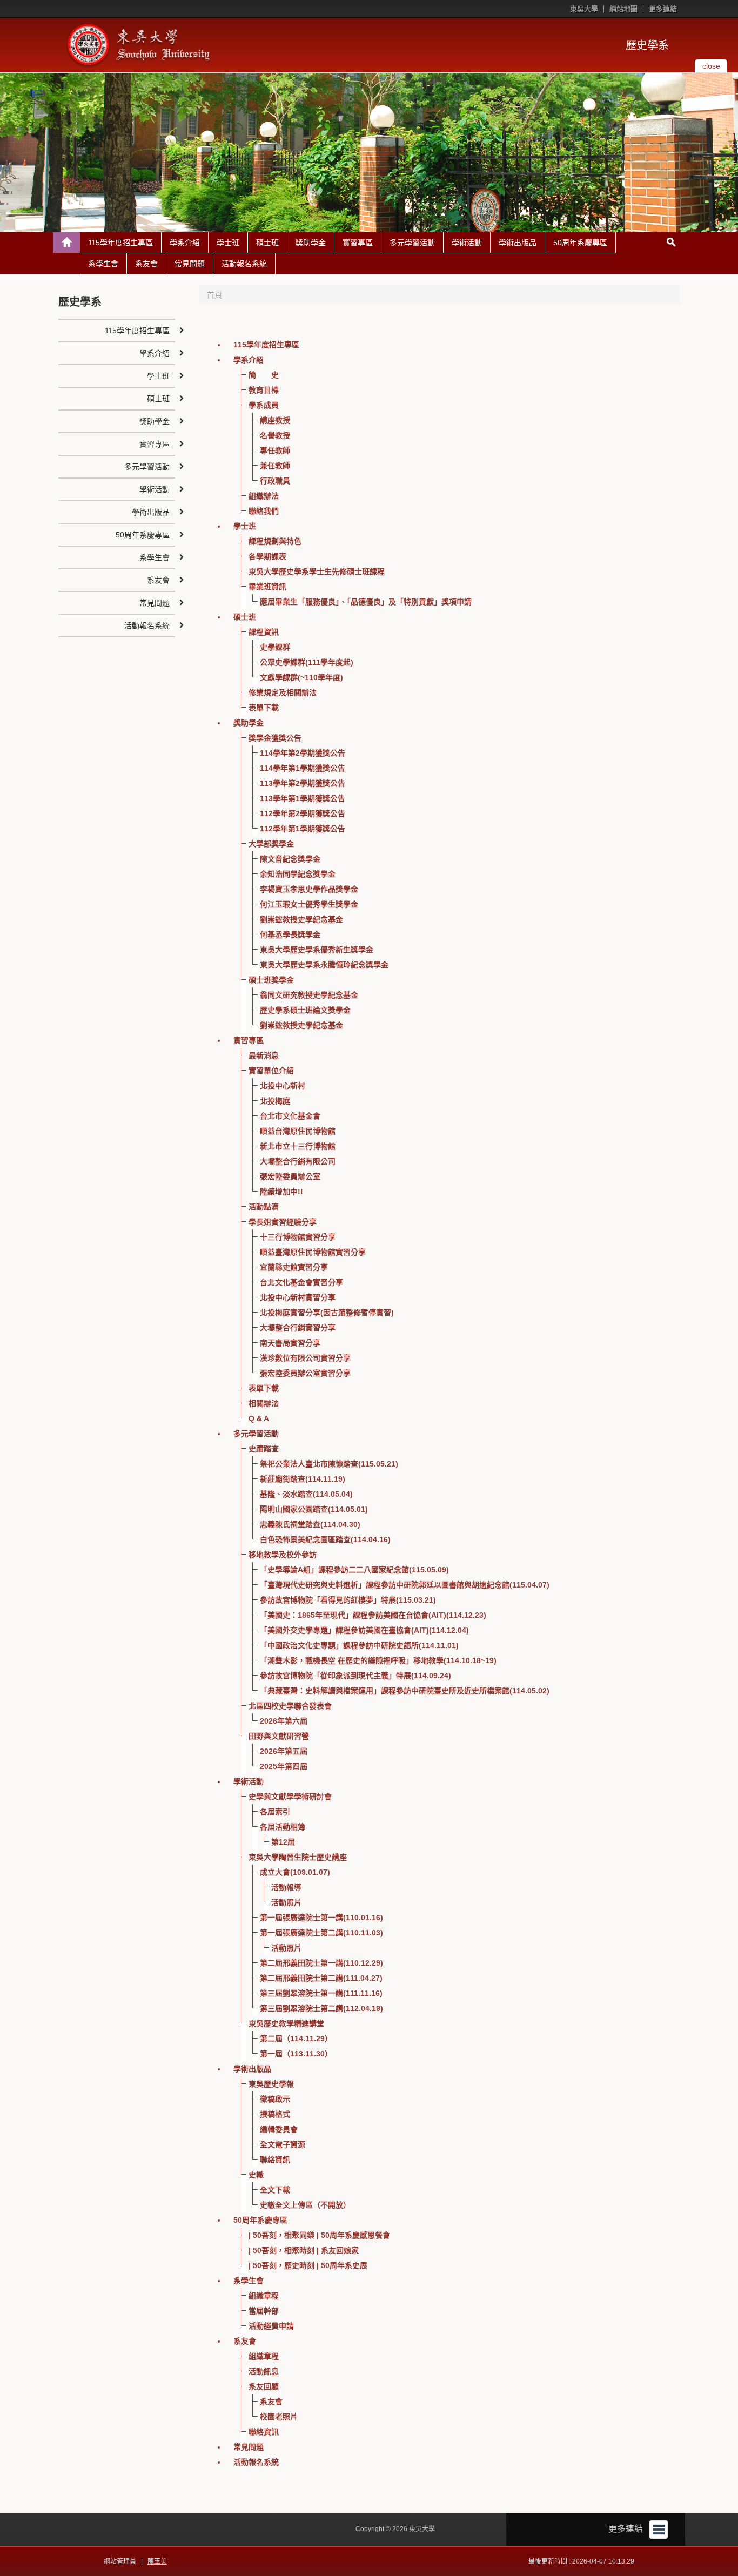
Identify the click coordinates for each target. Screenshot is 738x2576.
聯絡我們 (264, 511)
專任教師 (275, 450)
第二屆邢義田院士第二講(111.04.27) (321, 1978)
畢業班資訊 (267, 587)
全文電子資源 (283, 2144)
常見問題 (190, 264)
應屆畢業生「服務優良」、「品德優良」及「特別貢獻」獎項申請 (366, 602)
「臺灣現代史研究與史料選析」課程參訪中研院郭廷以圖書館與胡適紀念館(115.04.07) (405, 1585)
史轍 (256, 2175)
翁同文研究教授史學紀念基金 (309, 995)
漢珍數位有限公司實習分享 (305, 1358)
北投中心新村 (283, 1086)
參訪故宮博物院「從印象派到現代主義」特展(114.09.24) (355, 1676)
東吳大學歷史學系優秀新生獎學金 (317, 950)
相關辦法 (264, 1403)
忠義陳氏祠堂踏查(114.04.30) (310, 1524)
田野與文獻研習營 (279, 1736)
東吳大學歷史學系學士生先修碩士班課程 (317, 571)
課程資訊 (264, 632)
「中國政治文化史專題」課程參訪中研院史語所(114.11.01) (359, 1645)
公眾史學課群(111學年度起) (307, 662)
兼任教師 (275, 466)
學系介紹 (185, 243)
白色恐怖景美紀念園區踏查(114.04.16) (325, 1539)
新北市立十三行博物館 (298, 1146)
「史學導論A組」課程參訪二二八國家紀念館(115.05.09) (354, 1570)
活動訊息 (264, 2371)
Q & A (259, 1418)
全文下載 (275, 2190)
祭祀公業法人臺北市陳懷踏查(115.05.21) (329, 1464)
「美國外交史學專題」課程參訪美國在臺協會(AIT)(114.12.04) (364, 1630)
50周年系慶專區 (580, 243)
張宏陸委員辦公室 (290, 1176)
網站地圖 (623, 9)
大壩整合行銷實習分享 (298, 1328)
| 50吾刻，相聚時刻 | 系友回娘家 (304, 2250)
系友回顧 (264, 2386)
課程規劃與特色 (275, 541)
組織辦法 (264, 496)
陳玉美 (157, 2561)
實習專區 (358, 243)
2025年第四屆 (284, 1766)
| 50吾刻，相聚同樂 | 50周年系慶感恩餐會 (319, 2235)
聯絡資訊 (275, 2160)
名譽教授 (275, 435)
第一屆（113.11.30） (296, 2054)
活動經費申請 (271, 2326)
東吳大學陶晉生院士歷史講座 (298, 1857)
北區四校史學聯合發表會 (290, 1706)
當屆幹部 (264, 2311)
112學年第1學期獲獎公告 (303, 829)
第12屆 (283, 1842)
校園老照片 (279, 2417)
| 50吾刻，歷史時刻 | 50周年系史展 (308, 2265)
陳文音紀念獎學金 (290, 859)
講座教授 (275, 420)
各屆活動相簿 (283, 1827)
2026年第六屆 (284, 1721)
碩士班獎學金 (271, 980)
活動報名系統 (244, 264)
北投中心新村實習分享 (298, 1297)
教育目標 (264, 390)
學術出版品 (518, 243)
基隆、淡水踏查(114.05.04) (306, 1494)
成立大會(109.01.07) (295, 1872)
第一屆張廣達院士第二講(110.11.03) (321, 1933)
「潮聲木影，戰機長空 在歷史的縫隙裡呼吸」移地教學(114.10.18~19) (378, 1660)
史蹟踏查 (264, 1449)
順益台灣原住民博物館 (298, 1131)
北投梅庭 (275, 1101)
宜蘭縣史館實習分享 (294, 1267)
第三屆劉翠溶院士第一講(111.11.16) (321, 1993)
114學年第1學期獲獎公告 (303, 768)
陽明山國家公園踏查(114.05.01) (314, 1509)
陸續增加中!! (281, 1192)
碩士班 (267, 243)
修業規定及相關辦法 (283, 692)
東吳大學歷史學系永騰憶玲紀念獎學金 (324, 965)
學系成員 (264, 405)
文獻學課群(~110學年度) (301, 677)
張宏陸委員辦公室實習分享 (305, 1373)
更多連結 (663, 9)
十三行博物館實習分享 (298, 1237)
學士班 (228, 243)
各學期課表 (267, 556)
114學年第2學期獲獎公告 (303, 753)
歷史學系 (647, 45)
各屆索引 (275, 1812)
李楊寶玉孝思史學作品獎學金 (309, 889)
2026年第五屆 (284, 1751)
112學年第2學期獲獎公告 (303, 813)
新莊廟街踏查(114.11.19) (303, 1479)
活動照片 (286, 1902)
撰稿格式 (275, 2114)
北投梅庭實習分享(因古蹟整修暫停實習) (327, 1313)
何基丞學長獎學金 (290, 934)
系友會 (146, 264)
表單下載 (264, 708)
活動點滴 (264, 1207)
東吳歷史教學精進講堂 (286, 2023)
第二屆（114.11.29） (296, 2039)
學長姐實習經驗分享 (283, 1222)
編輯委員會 (279, 2129)
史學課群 (275, 647)
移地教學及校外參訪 (283, 1555)
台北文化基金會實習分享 (301, 1282)
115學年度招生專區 (120, 243)
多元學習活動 (412, 243)
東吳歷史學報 (271, 2084)
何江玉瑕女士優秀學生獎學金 (309, 904)
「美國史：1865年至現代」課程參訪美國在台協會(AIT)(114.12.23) (373, 1615)
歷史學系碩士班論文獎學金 (305, 1010)
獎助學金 (311, 243)
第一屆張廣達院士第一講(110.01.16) (321, 1918)
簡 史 (264, 375)
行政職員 (275, 481)
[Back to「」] (66, 243)
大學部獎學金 (271, 844)
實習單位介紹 (271, 1071)
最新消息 (264, 1055)
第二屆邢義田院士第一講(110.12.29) (321, 1963)
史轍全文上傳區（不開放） (305, 2205)
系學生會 (103, 264)
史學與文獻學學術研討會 (290, 1797)
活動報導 (286, 1887)
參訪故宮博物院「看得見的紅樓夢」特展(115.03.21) (348, 1600)
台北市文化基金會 (290, 1116)
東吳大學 (584, 9)
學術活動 (467, 243)
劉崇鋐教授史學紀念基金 (301, 919)
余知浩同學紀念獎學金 (298, 874)
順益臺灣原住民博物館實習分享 (313, 1252)
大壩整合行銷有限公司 (298, 1161)
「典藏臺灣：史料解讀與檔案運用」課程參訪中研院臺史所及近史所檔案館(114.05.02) (405, 1691)
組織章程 (264, 2296)
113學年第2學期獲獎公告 (303, 783)
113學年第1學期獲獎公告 (303, 798)
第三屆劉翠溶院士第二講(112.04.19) (321, 2008)
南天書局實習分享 (290, 1343)
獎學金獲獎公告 (275, 738)
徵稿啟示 (275, 2099)
